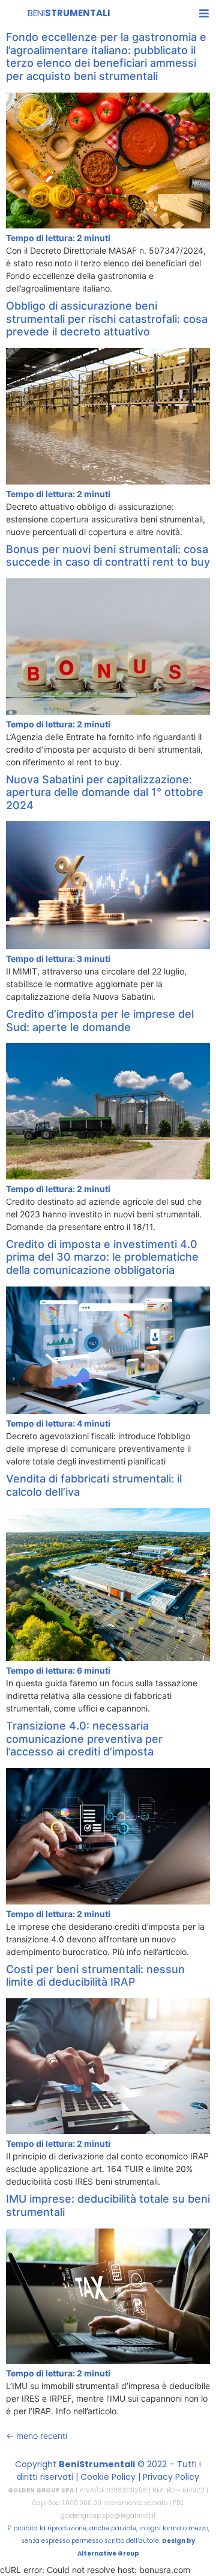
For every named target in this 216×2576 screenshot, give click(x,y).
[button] (204, 13)
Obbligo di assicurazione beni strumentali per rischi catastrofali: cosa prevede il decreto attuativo (107, 319)
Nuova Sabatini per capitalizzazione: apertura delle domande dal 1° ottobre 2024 (105, 792)
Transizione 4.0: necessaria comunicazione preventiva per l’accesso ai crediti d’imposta (84, 1739)
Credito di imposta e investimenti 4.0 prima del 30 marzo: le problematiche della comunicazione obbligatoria (102, 1257)
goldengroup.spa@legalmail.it (108, 2516)
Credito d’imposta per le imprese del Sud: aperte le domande (100, 1020)
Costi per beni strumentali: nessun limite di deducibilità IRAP (95, 1976)
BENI (69, 13)
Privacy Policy (171, 2477)
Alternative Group (108, 2553)
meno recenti (37, 2436)
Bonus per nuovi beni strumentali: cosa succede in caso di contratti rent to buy (108, 556)
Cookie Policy (108, 2477)
